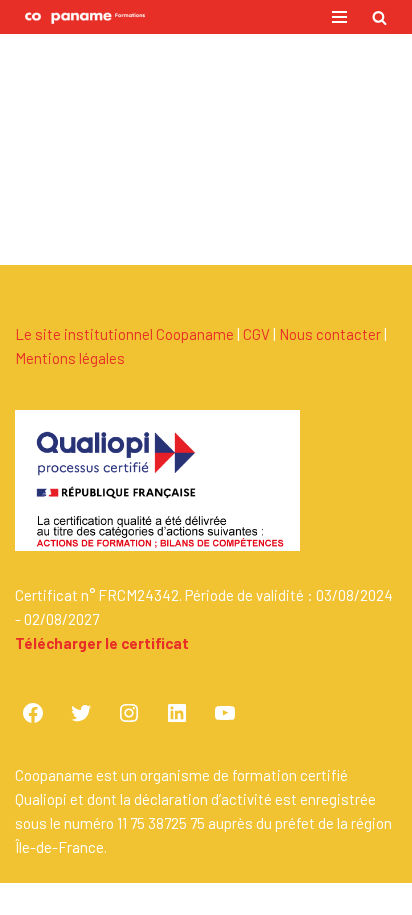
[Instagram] (129, 713)
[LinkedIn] (177, 713)
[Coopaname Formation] (80, 17)
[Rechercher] (379, 17)
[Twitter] (81, 713)
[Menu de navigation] (339, 17)
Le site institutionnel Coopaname (124, 334)
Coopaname (272, 899)
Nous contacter (330, 334)
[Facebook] (33, 713)
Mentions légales (70, 358)
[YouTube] (225, 713)
